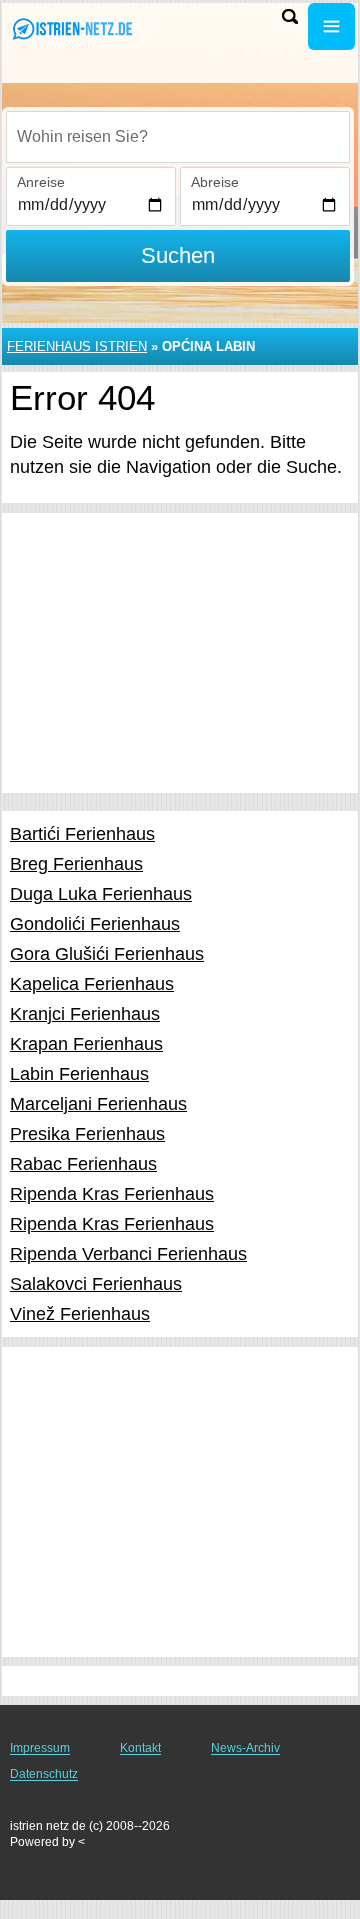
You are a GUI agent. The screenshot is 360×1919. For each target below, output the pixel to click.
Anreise (41, 182)
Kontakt (140, 1748)
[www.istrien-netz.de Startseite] (75, 28)
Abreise (215, 182)
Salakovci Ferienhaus (96, 1284)
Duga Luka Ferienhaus (101, 894)
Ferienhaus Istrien (77, 346)
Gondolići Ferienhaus (95, 924)
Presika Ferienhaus (87, 1134)
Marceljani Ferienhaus (98, 1104)
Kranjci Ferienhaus (85, 1014)
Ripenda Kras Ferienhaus (112, 1194)
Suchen (178, 255)
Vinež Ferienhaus (80, 1314)
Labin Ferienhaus (79, 1074)
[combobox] (178, 137)
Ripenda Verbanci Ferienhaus (128, 1254)
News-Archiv (245, 1748)
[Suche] (290, 16)
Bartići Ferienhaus (82, 834)
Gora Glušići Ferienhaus (107, 954)
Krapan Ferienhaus (86, 1044)
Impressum (40, 1748)
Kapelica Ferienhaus (92, 984)
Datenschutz (44, 1774)
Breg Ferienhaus (76, 864)
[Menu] (331, 26)
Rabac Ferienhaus (83, 1164)
